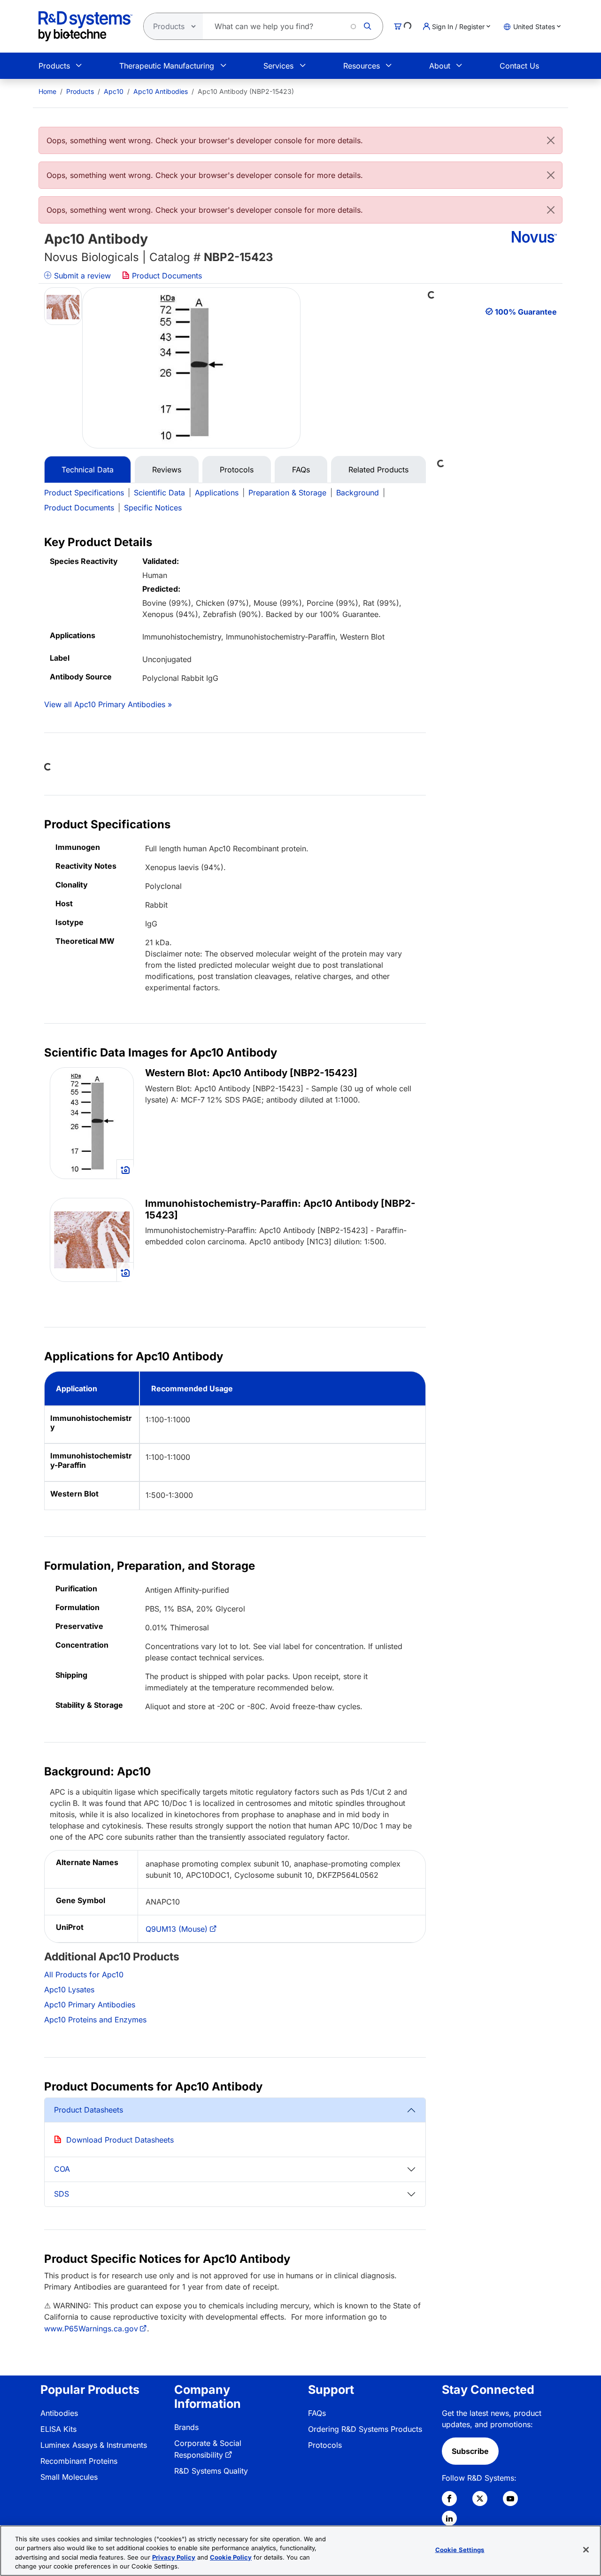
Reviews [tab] (167, 470)
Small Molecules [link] (69, 2477)
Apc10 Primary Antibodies (90, 2005)
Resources (362, 66)
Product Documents (166, 276)
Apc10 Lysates (69, 1990)
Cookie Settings (460, 2550)
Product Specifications (84, 493)
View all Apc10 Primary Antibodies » (108, 704)
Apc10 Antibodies (161, 91)
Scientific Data (159, 493)
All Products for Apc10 (84, 1974)
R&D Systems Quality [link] (211, 2471)
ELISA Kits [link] (58, 2429)
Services (278, 66)
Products (54, 66)
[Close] (551, 140)
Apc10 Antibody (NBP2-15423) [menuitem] (246, 91)
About (440, 66)
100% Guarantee (526, 312)
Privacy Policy (174, 2557)
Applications (217, 493)
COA (62, 2169)
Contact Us (519, 66)
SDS (62, 2194)
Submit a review (81, 276)
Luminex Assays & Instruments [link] (94, 2445)
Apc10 (114, 91)
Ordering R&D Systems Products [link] (365, 2429)
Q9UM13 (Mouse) (177, 1929)
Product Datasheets (89, 2110)
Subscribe (470, 2451)
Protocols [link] (325, 2445)
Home (47, 91)
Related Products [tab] (378, 470)
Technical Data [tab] (88, 470)
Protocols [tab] (237, 470)
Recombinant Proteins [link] (79, 2461)
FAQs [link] (317, 2413)
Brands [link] (186, 2427)
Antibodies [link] (59, 2413)
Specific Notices (153, 508)
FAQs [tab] (301, 470)
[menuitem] (47, 91)
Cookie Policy (231, 2557)
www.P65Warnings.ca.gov (91, 2329)
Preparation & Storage (287, 493)
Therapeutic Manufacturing (167, 66)
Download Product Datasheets (120, 2140)
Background (358, 493)
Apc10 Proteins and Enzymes (95, 2020)
